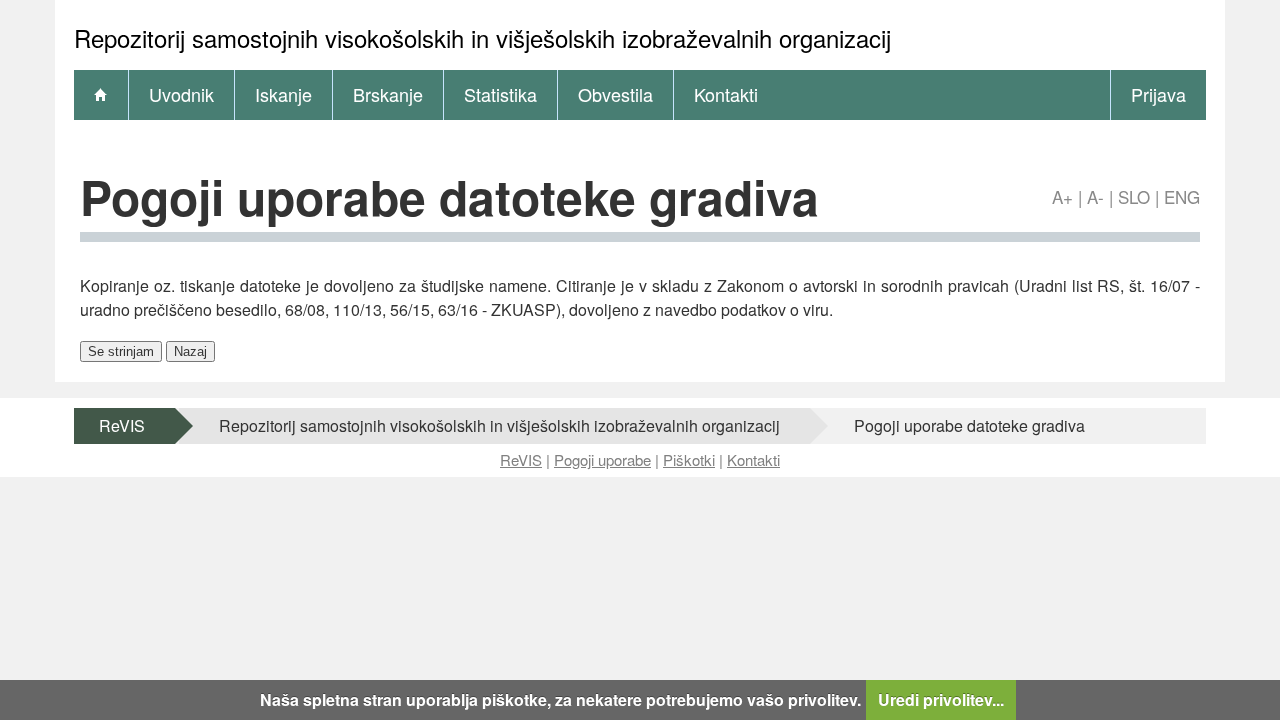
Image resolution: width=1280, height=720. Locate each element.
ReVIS (122, 425)
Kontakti (726, 94)
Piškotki (689, 459)
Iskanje (283, 94)
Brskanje (388, 94)
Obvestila (615, 94)
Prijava (1158, 94)
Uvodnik (181, 94)
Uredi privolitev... (941, 699)
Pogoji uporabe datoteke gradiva (969, 425)
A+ (1062, 196)
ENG (1182, 196)
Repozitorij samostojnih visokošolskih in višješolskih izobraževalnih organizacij (499, 425)
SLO (1134, 196)
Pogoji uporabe (602, 459)
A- (1095, 196)
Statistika (500, 94)
